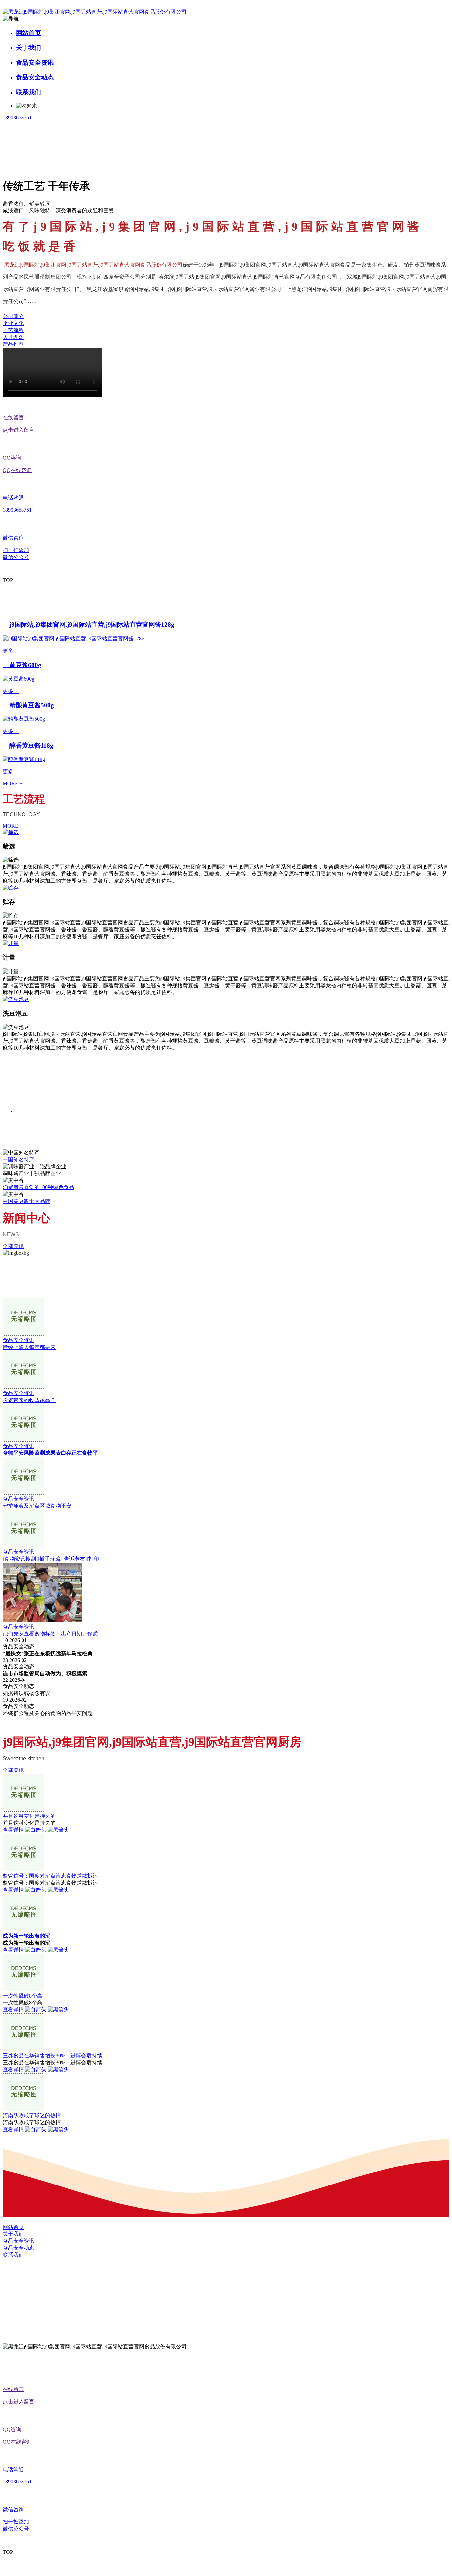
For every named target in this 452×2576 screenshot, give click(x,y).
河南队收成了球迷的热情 (32, 2116)
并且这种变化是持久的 (29, 1816)
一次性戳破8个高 (23, 1996)
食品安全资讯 (36, 62)
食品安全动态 (36, 77)
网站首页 (28, 33)
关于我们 (29, 47)
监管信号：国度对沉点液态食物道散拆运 (50, 1876)
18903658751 (17, 118)
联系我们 (29, 92)
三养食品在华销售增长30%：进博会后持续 (52, 2056)
